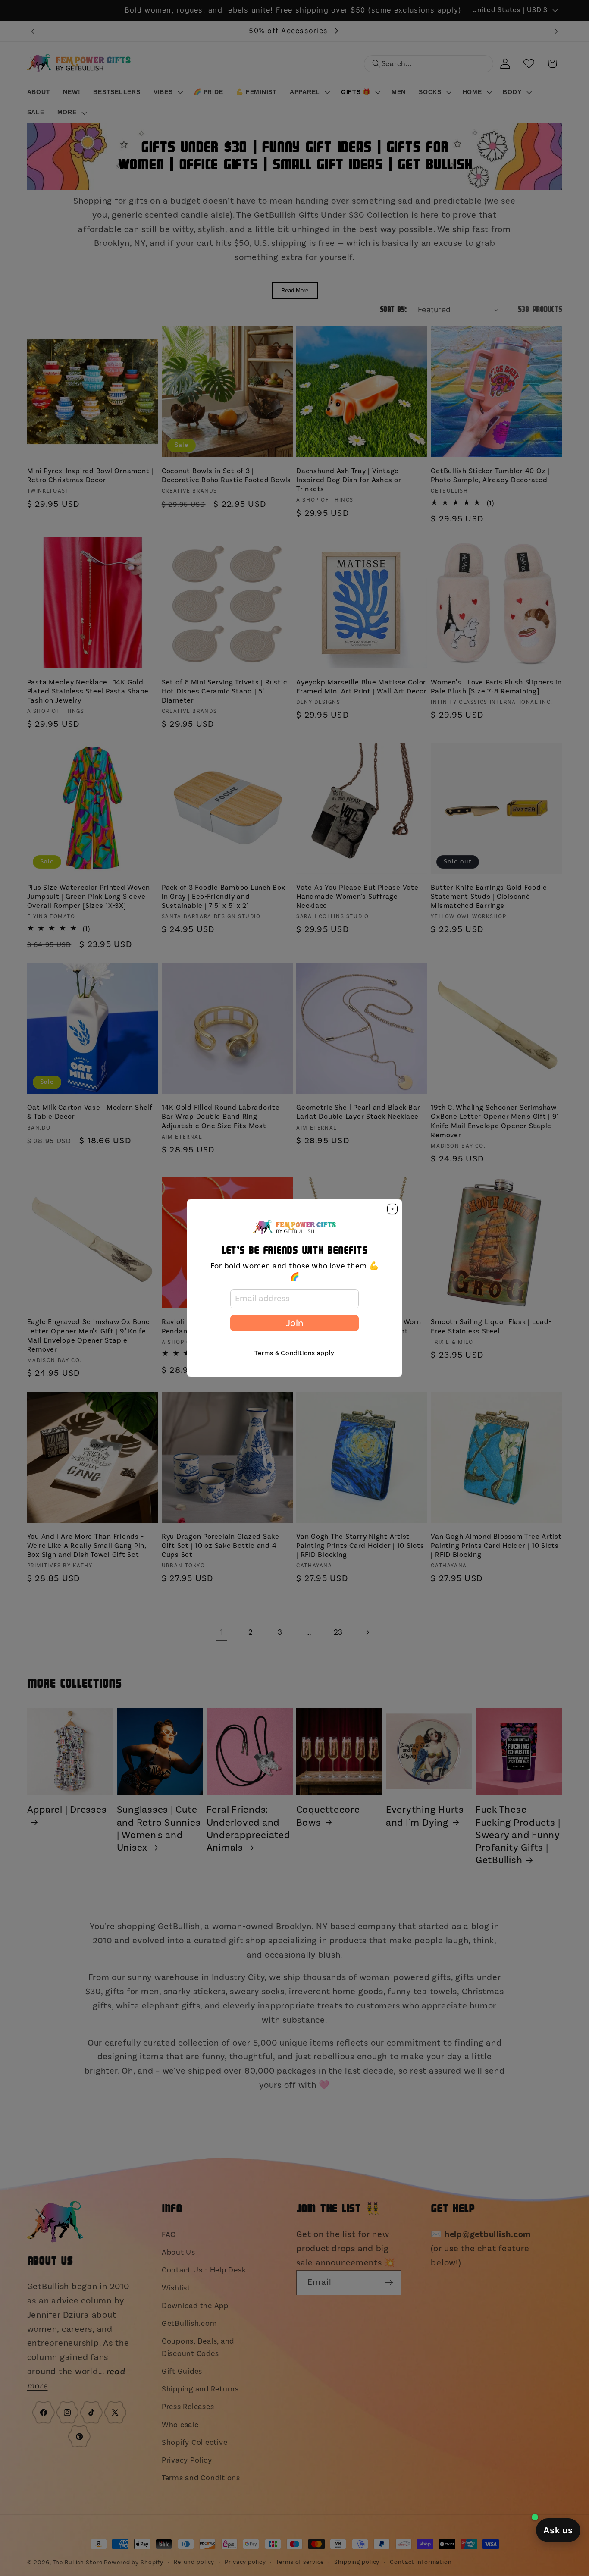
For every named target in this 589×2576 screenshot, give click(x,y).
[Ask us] (558, 2530)
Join (294, 1323)
